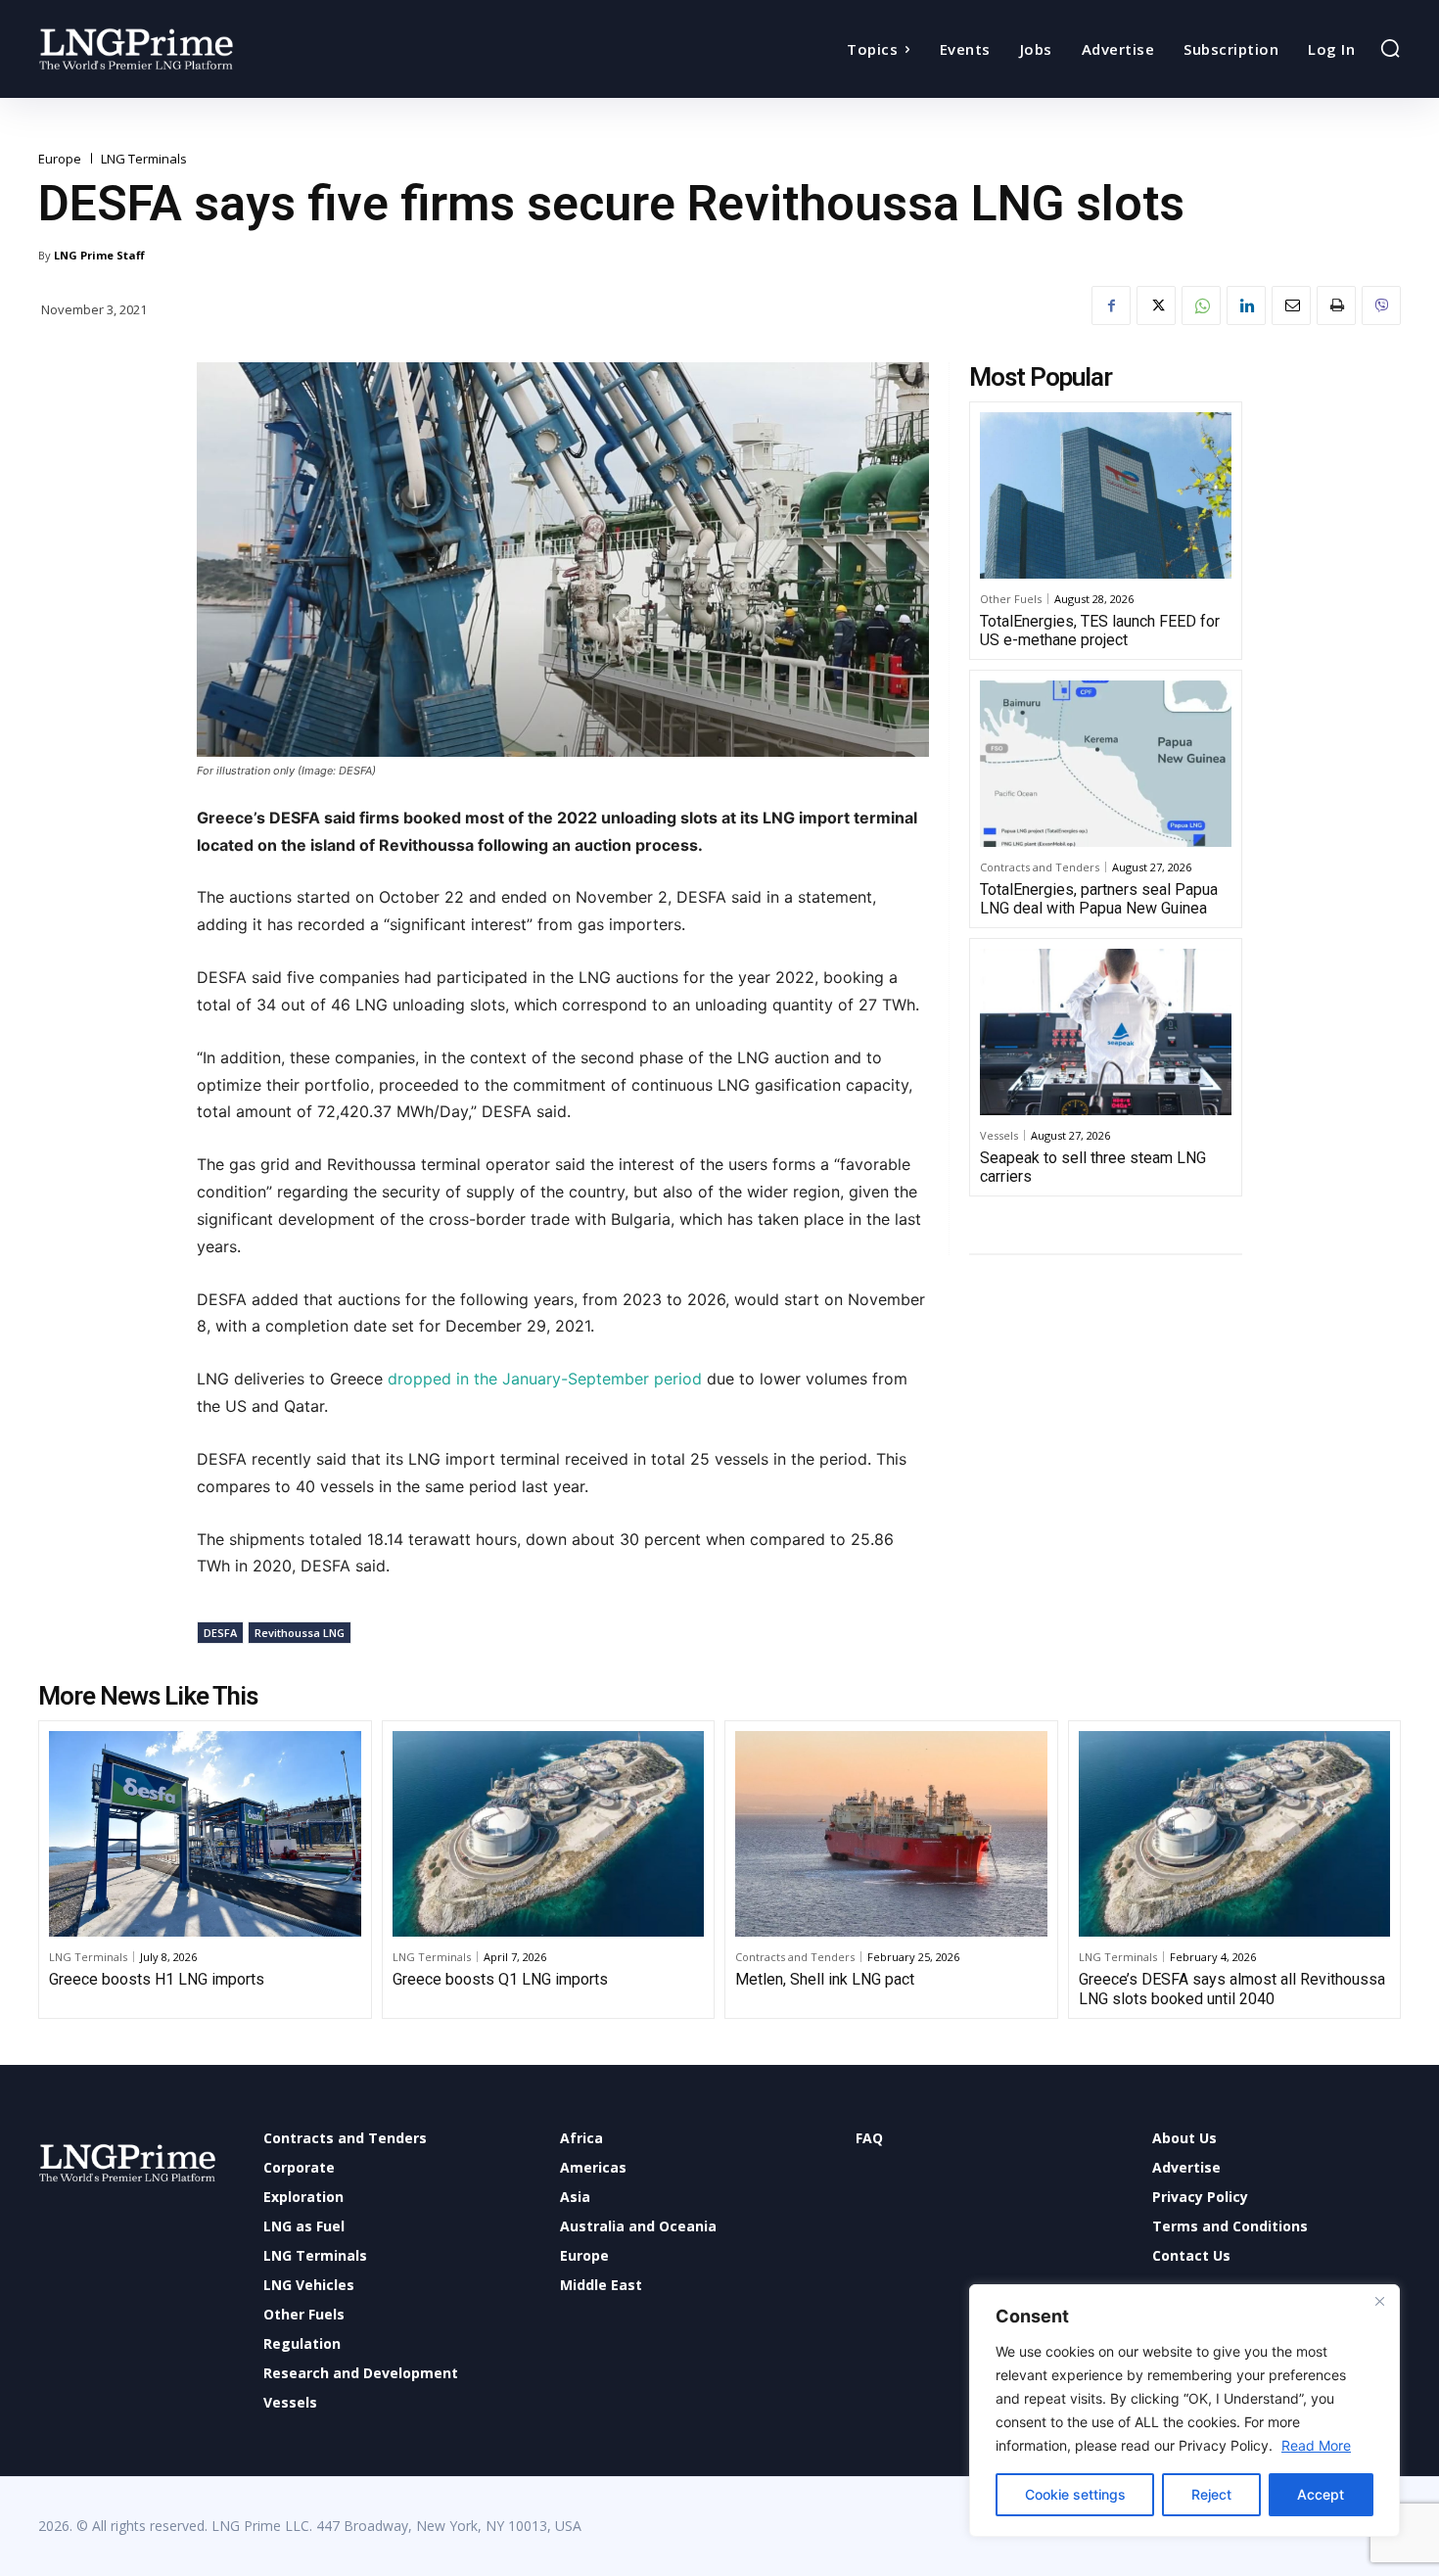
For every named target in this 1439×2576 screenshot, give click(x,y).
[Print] (1336, 305)
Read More (1316, 2445)
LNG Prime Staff (99, 255)
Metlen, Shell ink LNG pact (825, 1979)
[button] (1390, 48)
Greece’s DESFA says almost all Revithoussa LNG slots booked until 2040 (1232, 1989)
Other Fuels (1011, 599)
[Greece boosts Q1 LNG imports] (549, 1834)
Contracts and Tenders (1040, 867)
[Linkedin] (1246, 305)
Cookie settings (1075, 2494)
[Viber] (1381, 305)
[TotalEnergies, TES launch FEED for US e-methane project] (1106, 495)
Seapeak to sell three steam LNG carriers (1093, 1167)
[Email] (1291, 305)
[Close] (1379, 2301)
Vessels (999, 1135)
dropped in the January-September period (545, 1379)
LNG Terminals (144, 159)
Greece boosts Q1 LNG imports (500, 1979)
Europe (60, 159)
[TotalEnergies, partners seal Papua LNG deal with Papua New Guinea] (1106, 764)
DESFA (220, 1633)
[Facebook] (1111, 305)
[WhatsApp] (1201, 305)
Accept (1321, 2494)
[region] (1184, 2411)
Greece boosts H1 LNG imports (157, 1979)
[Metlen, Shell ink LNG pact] (891, 1834)
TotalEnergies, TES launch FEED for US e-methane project (1100, 631)
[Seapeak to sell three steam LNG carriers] (1106, 1032)
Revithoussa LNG (300, 1633)
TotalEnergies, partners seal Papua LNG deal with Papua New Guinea (1099, 899)
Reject (1211, 2494)
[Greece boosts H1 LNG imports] (205, 1834)
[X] (1156, 305)
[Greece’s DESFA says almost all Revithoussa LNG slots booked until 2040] (1235, 1834)
